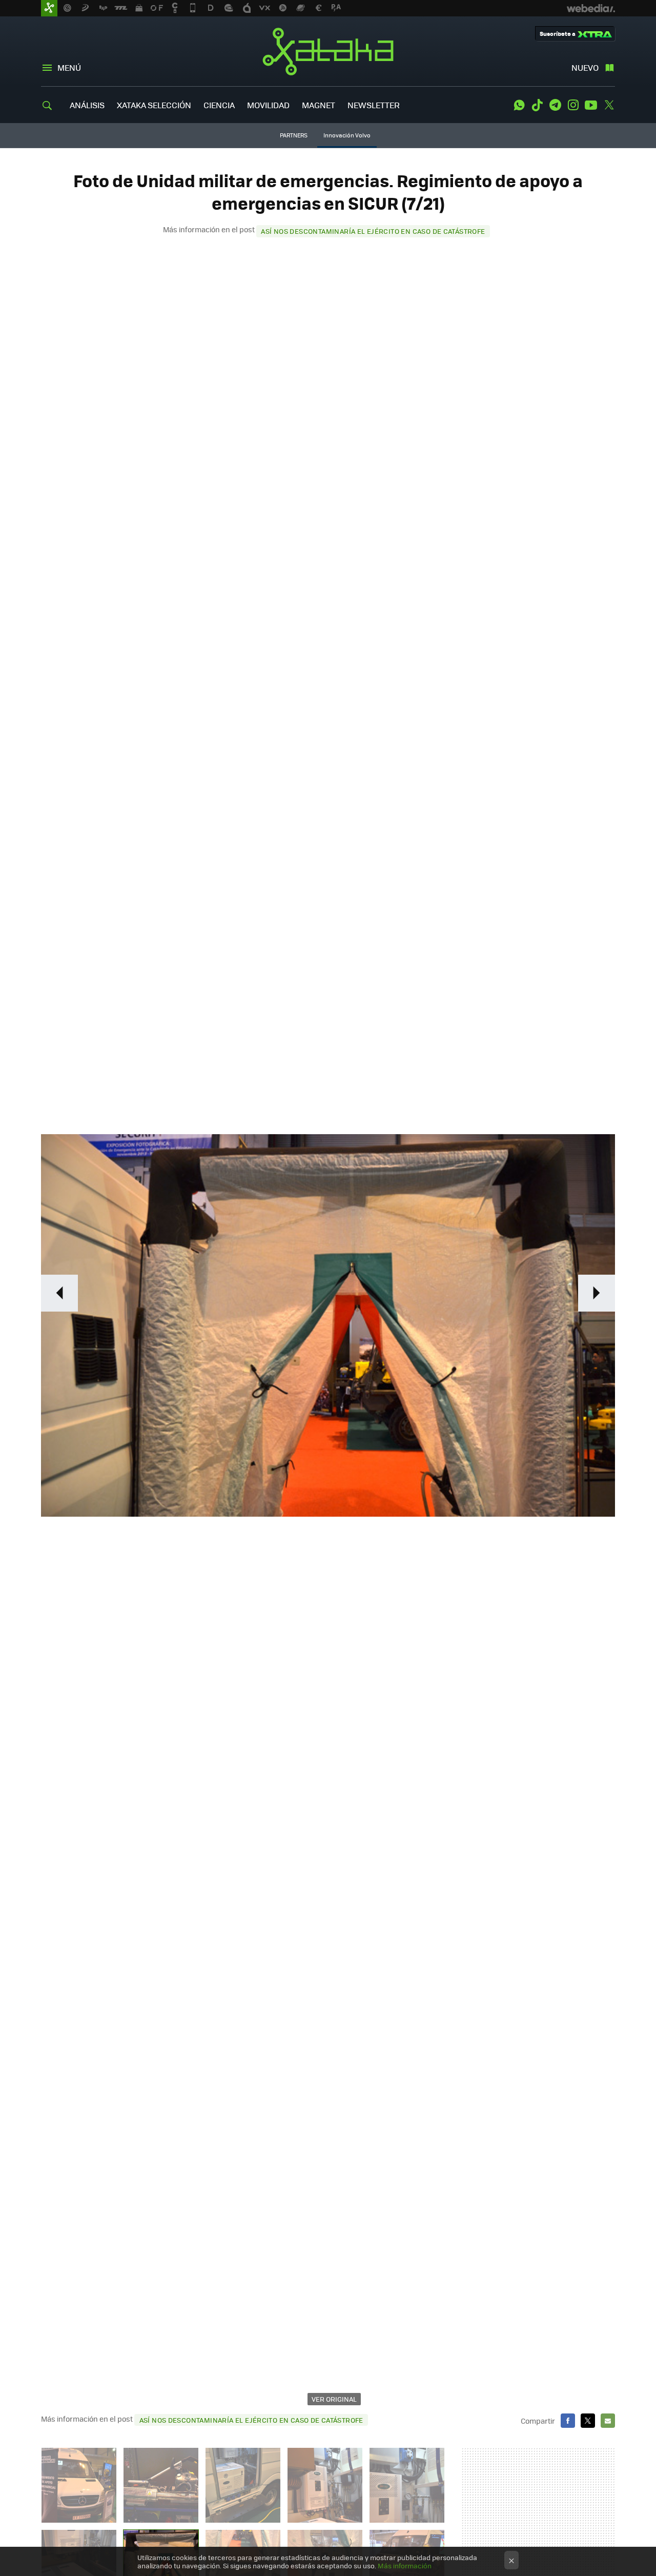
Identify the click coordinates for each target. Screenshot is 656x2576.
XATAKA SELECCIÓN (154, 105)
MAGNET (319, 105)
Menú (69, 67)
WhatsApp (519, 105)
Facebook (568, 2421)
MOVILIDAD (268, 105)
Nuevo (585, 67)
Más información (405, 2565)
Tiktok (537, 105)
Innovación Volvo (347, 135)
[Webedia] (591, 8)
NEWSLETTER (374, 105)
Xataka (328, 51)
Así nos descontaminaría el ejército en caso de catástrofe (373, 231)
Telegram (555, 105)
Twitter (609, 105)
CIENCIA (219, 105)
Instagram (573, 105)
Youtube (591, 105)
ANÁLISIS (87, 105)
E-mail (608, 2421)
